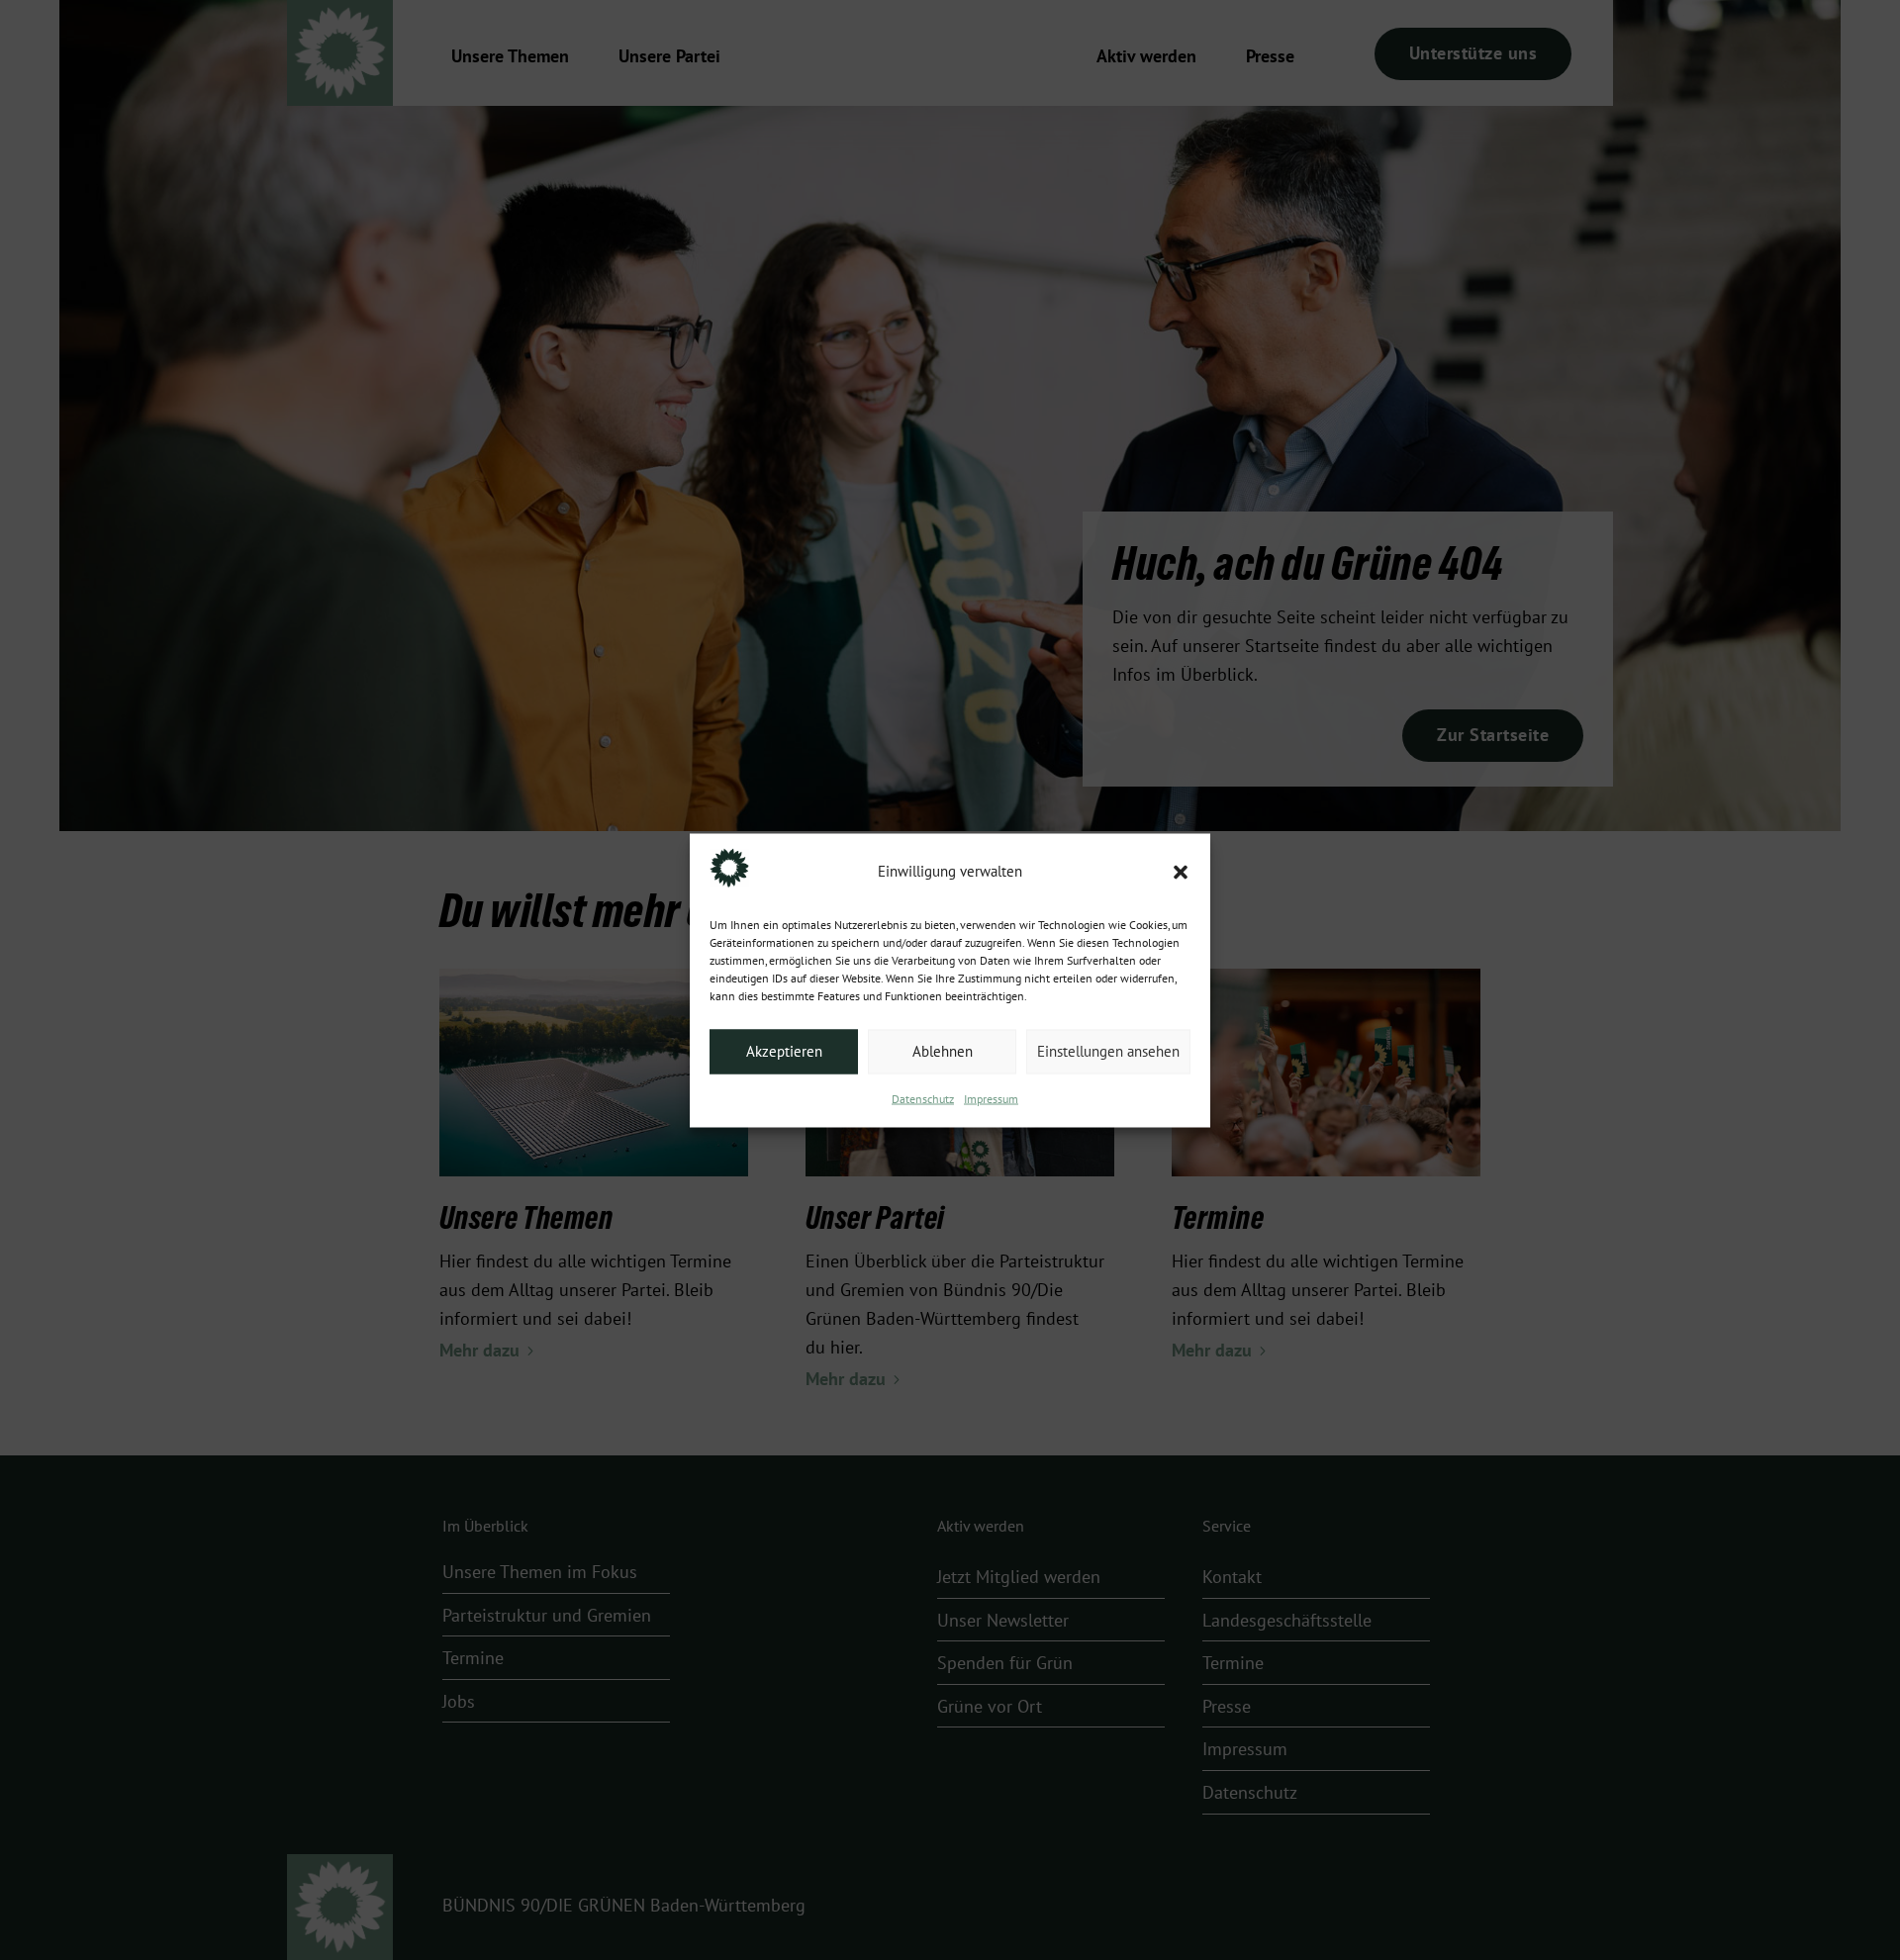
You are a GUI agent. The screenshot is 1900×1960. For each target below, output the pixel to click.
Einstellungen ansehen (1108, 1052)
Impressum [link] (991, 1098)
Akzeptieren (784, 1052)
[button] (1181, 872)
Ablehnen (943, 1052)
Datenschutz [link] (923, 1098)
